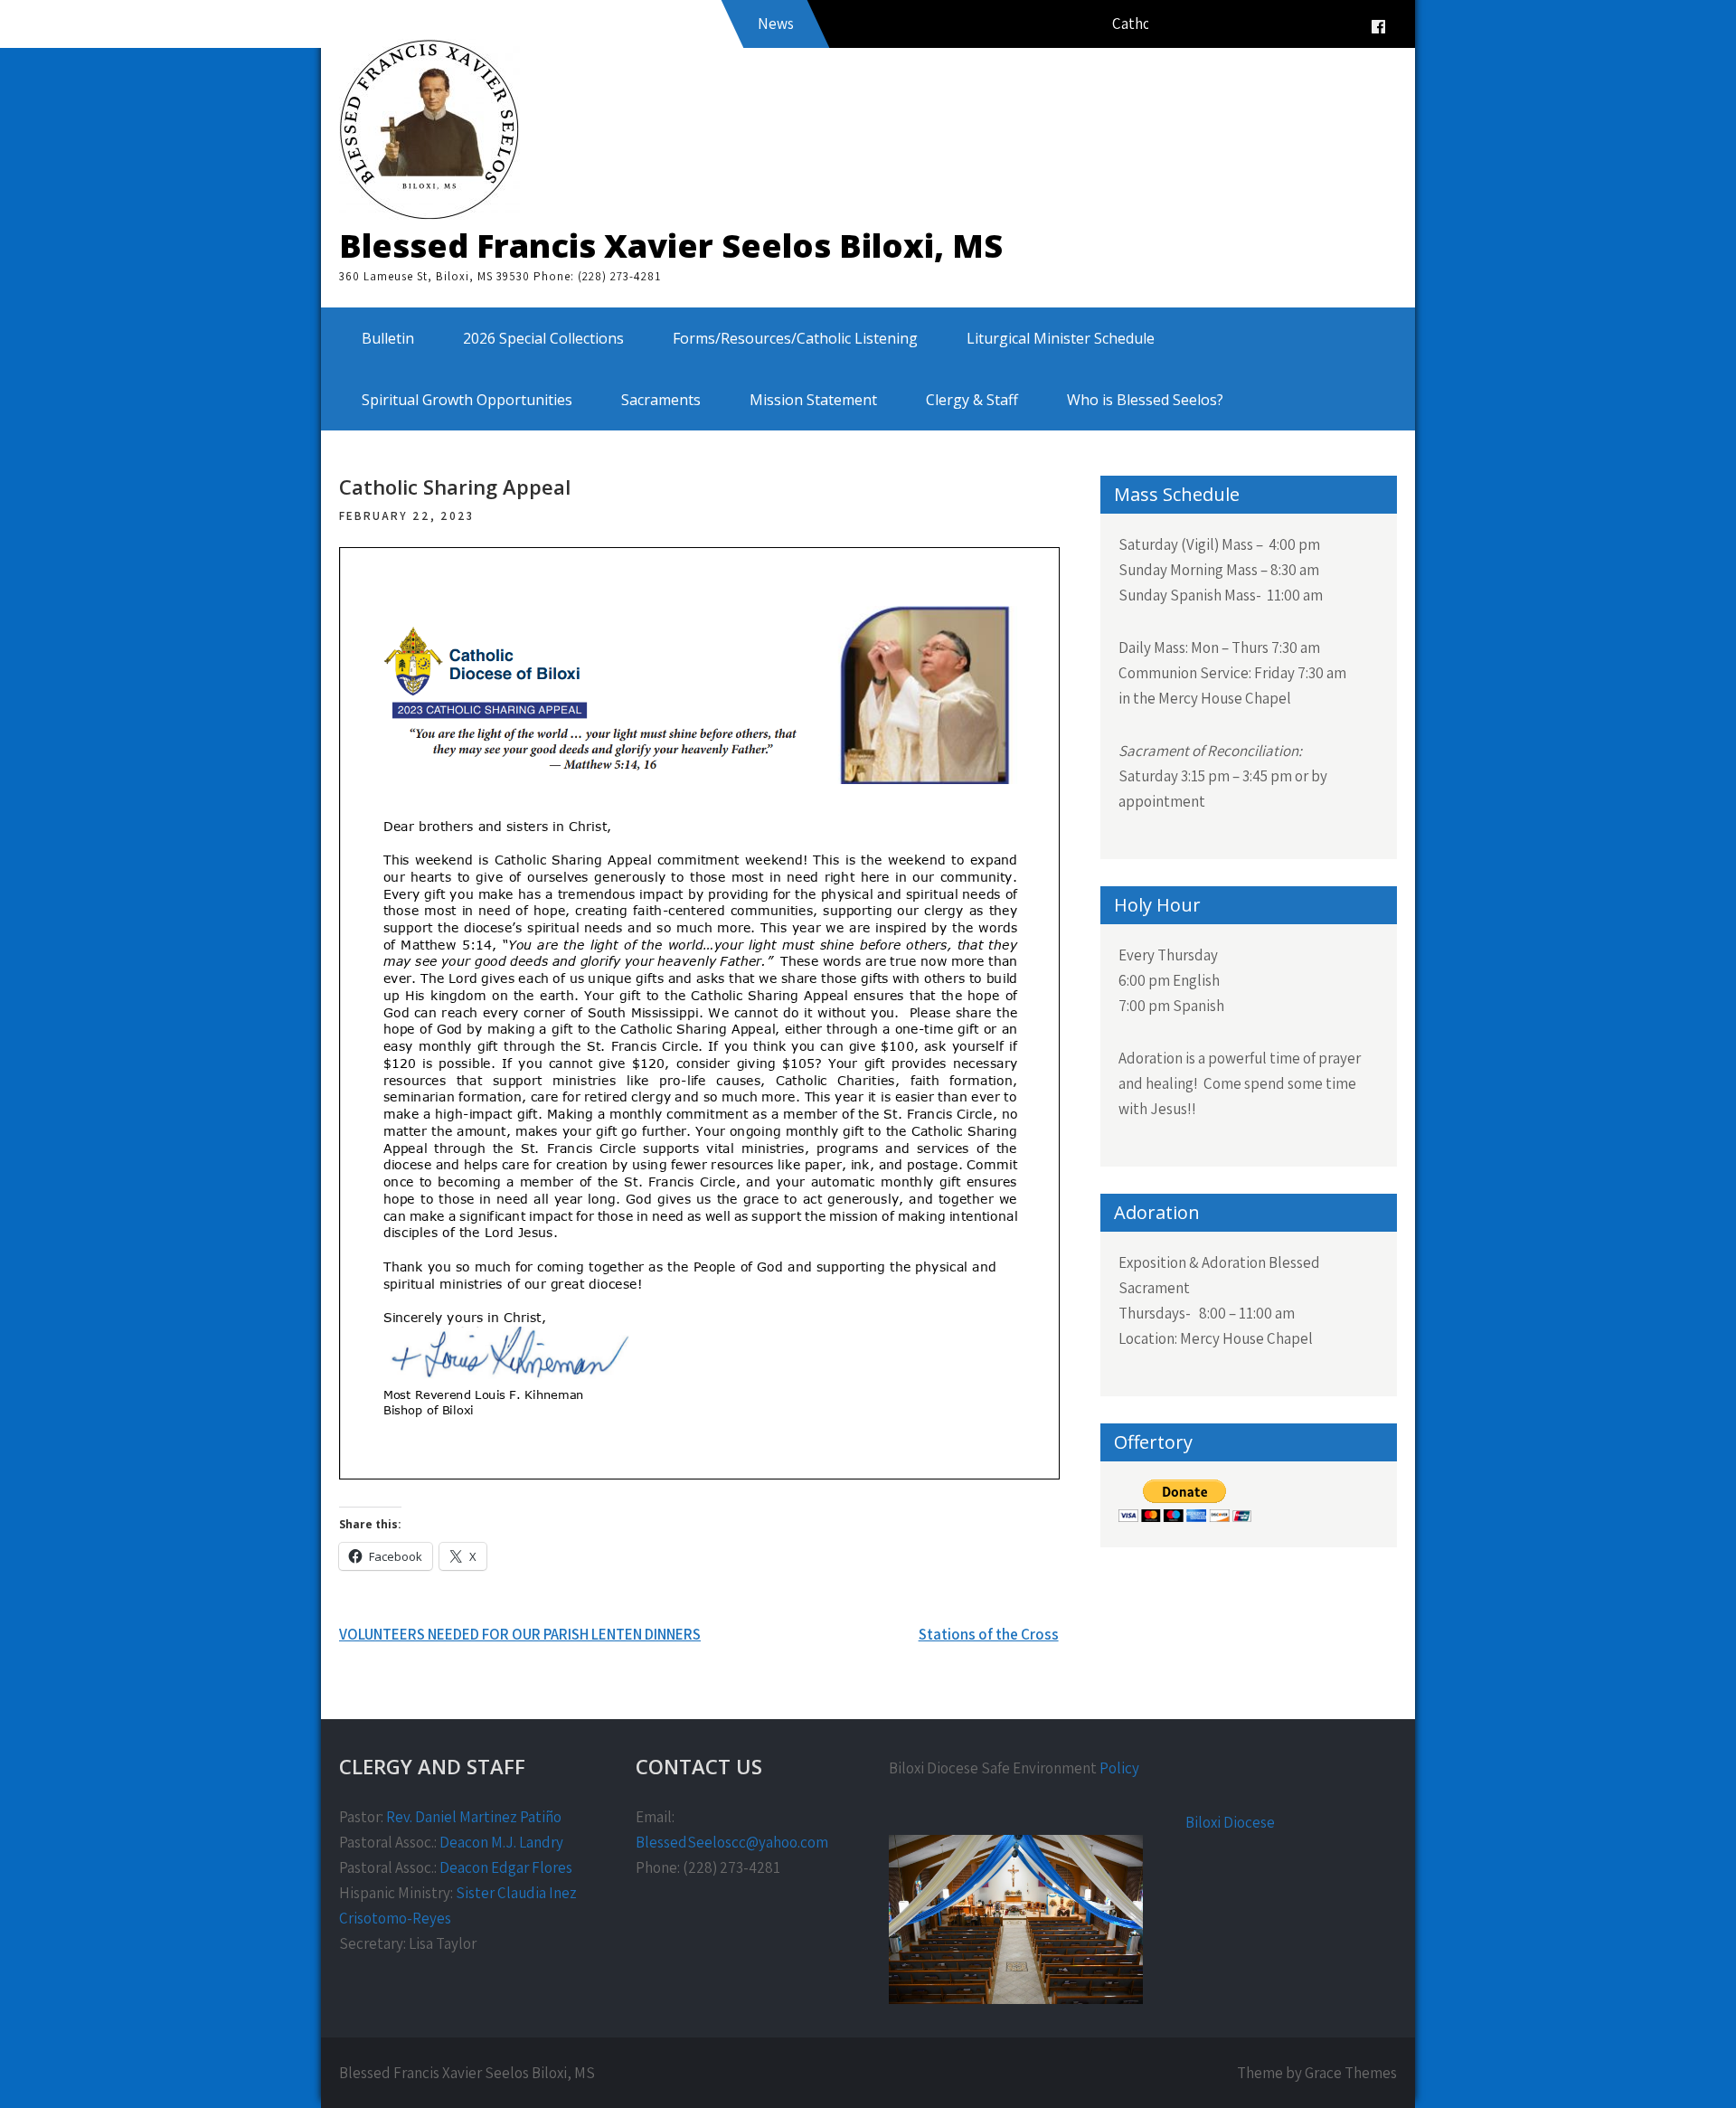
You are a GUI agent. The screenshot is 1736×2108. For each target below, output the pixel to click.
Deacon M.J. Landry (501, 1842)
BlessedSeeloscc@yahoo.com (732, 1842)
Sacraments (661, 400)
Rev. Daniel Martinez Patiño (474, 1817)
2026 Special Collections (543, 338)
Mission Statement (813, 400)
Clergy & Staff (972, 400)
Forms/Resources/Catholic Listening (795, 338)
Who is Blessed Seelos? (1145, 400)
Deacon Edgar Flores (506, 1867)
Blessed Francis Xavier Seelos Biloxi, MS (671, 246)
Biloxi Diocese (1230, 1822)
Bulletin (388, 338)
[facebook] (1378, 27)
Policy (1119, 1768)
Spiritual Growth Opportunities (467, 400)
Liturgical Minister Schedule (1061, 338)
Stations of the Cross (989, 1634)
